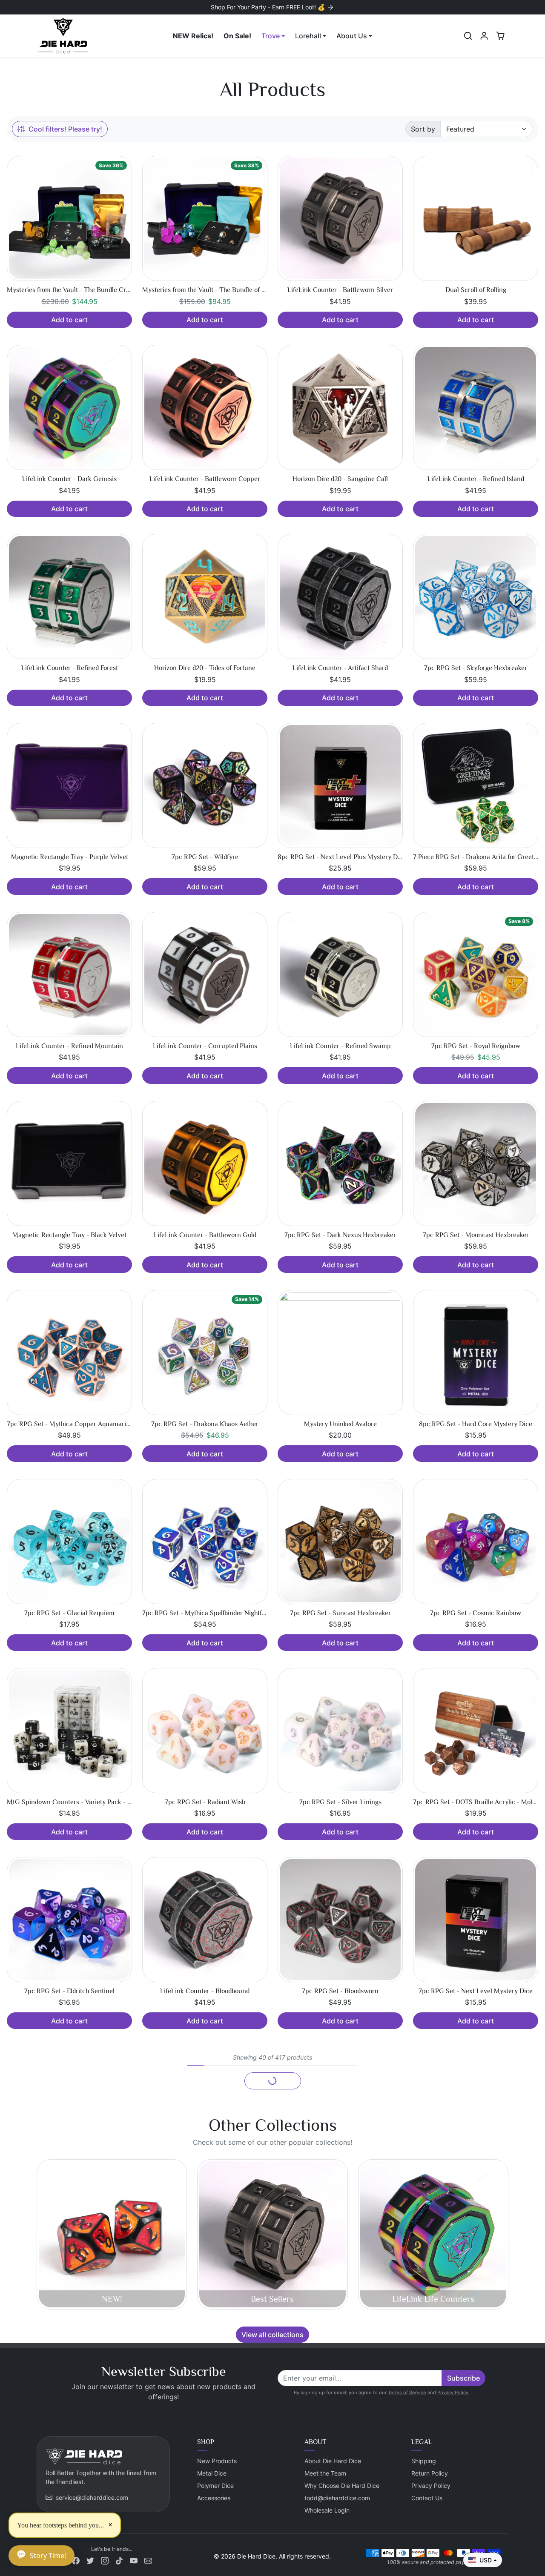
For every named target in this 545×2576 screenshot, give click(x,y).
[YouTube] (134, 2560)
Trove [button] (271, 36)
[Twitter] (90, 2560)
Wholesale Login (327, 2510)
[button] (468, 36)
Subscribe (463, 2378)
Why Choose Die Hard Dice (342, 2486)
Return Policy (430, 2473)
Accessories (214, 2498)
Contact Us (427, 2498)
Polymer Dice (215, 2486)
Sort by (423, 129)
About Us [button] (352, 36)
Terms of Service (407, 2393)
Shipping (424, 2461)
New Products (217, 2461)
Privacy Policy (453, 2393)
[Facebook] (76, 2560)
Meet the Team (325, 2473)
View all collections (272, 2335)
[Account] (484, 36)
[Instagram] (105, 2560)
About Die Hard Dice (333, 2461)
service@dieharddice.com (92, 2497)
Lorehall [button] (308, 36)
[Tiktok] (119, 2560)
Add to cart (69, 320)
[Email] (148, 2560)
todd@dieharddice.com (337, 2498)
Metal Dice (212, 2473)
